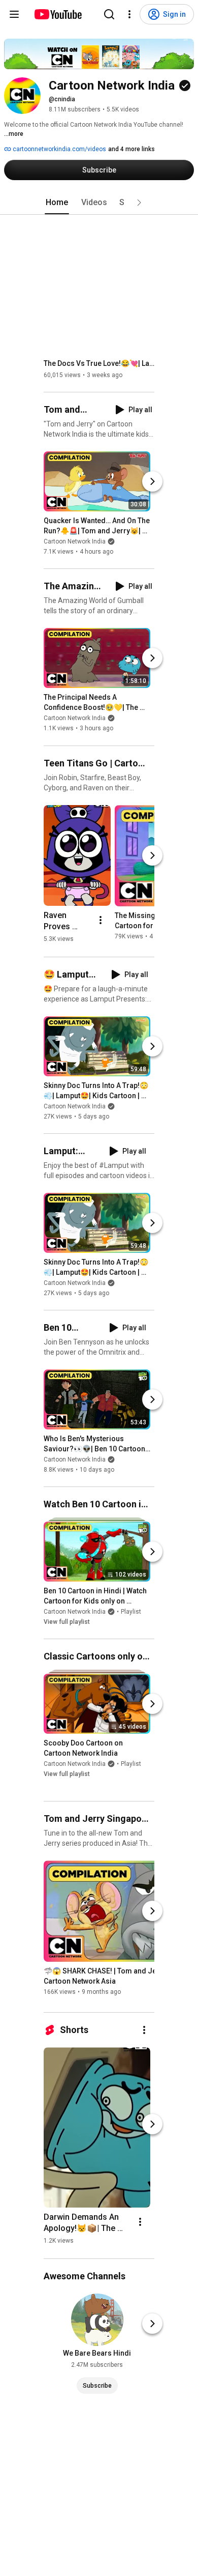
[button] (139, 203)
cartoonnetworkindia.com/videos (59, 149)
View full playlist (67, 1622)
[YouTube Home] (58, 14)
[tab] (57, 203)
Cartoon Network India (75, 541)
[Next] (152, 481)
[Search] (109, 14)
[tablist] (99, 203)
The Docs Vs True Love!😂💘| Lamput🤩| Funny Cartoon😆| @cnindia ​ (99, 363)
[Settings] (129, 14)
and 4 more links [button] (131, 149)
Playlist (131, 1612)
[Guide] (14, 14)
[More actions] (101, 920)
